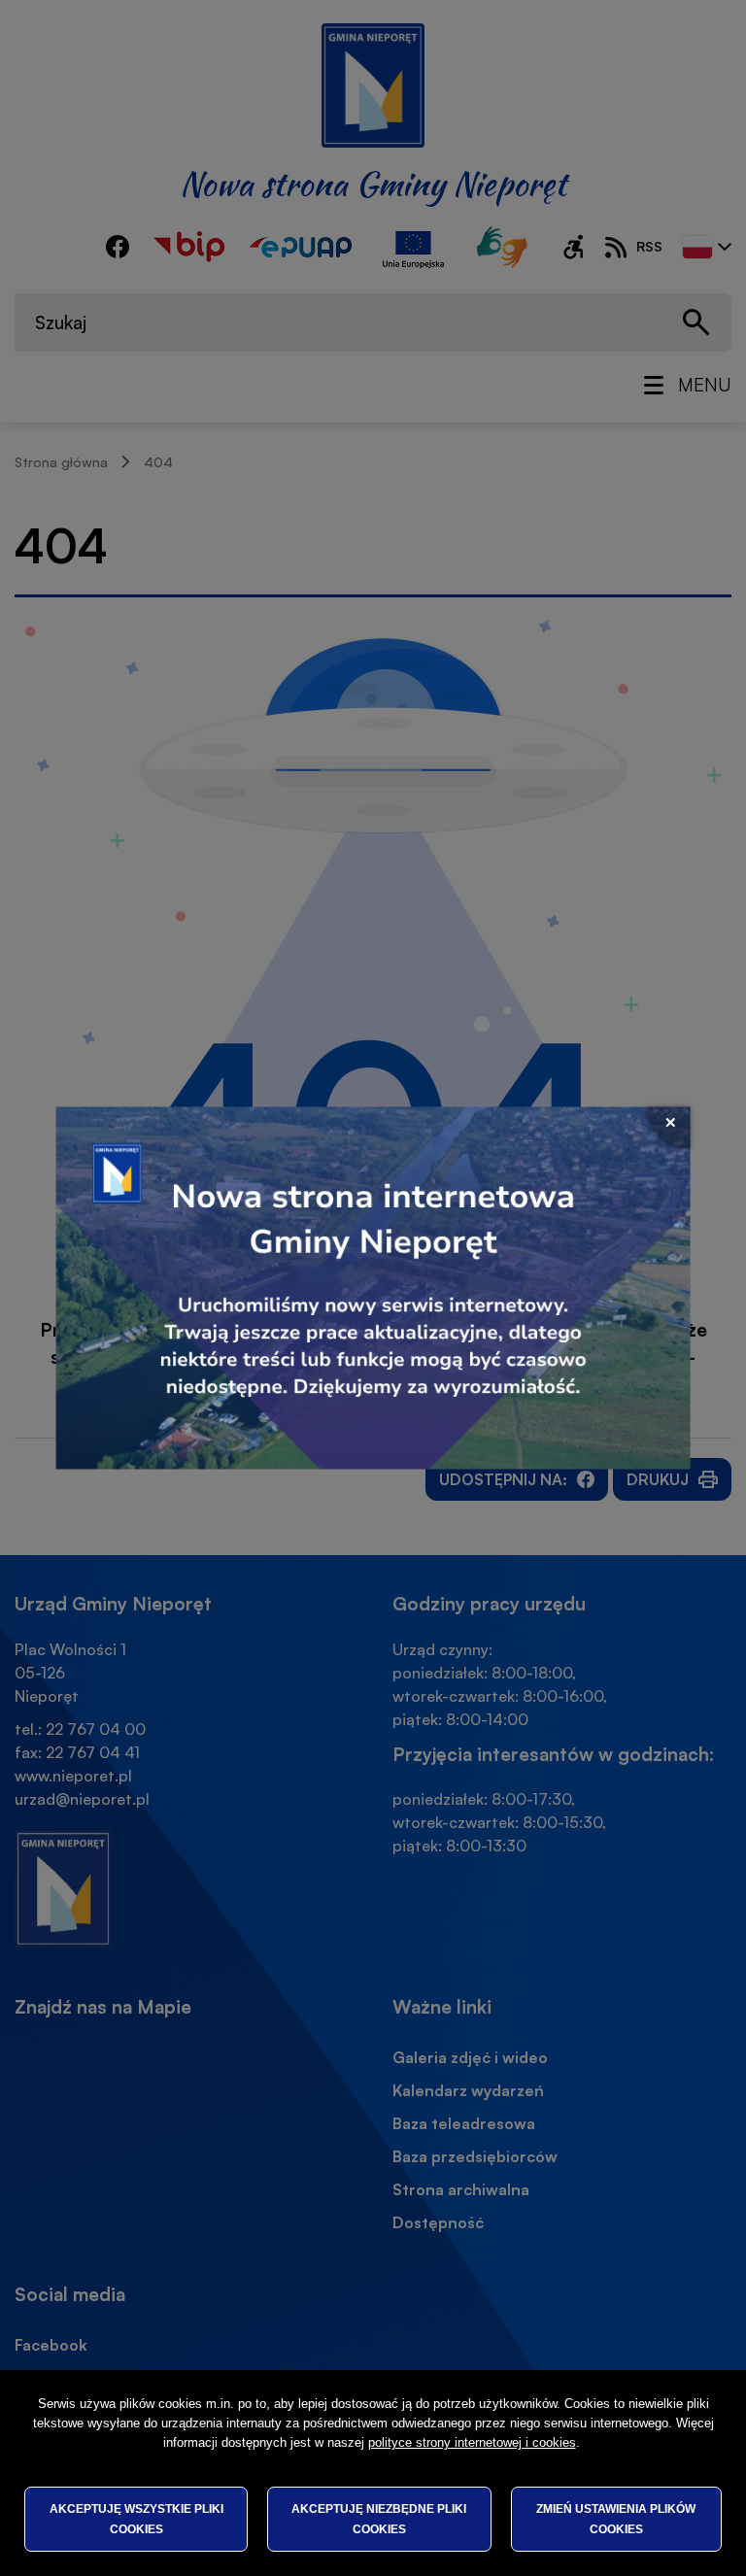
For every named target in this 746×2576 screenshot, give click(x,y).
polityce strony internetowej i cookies (472, 2442)
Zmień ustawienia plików (616, 2519)
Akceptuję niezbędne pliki (379, 2519)
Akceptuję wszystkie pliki (136, 2519)
